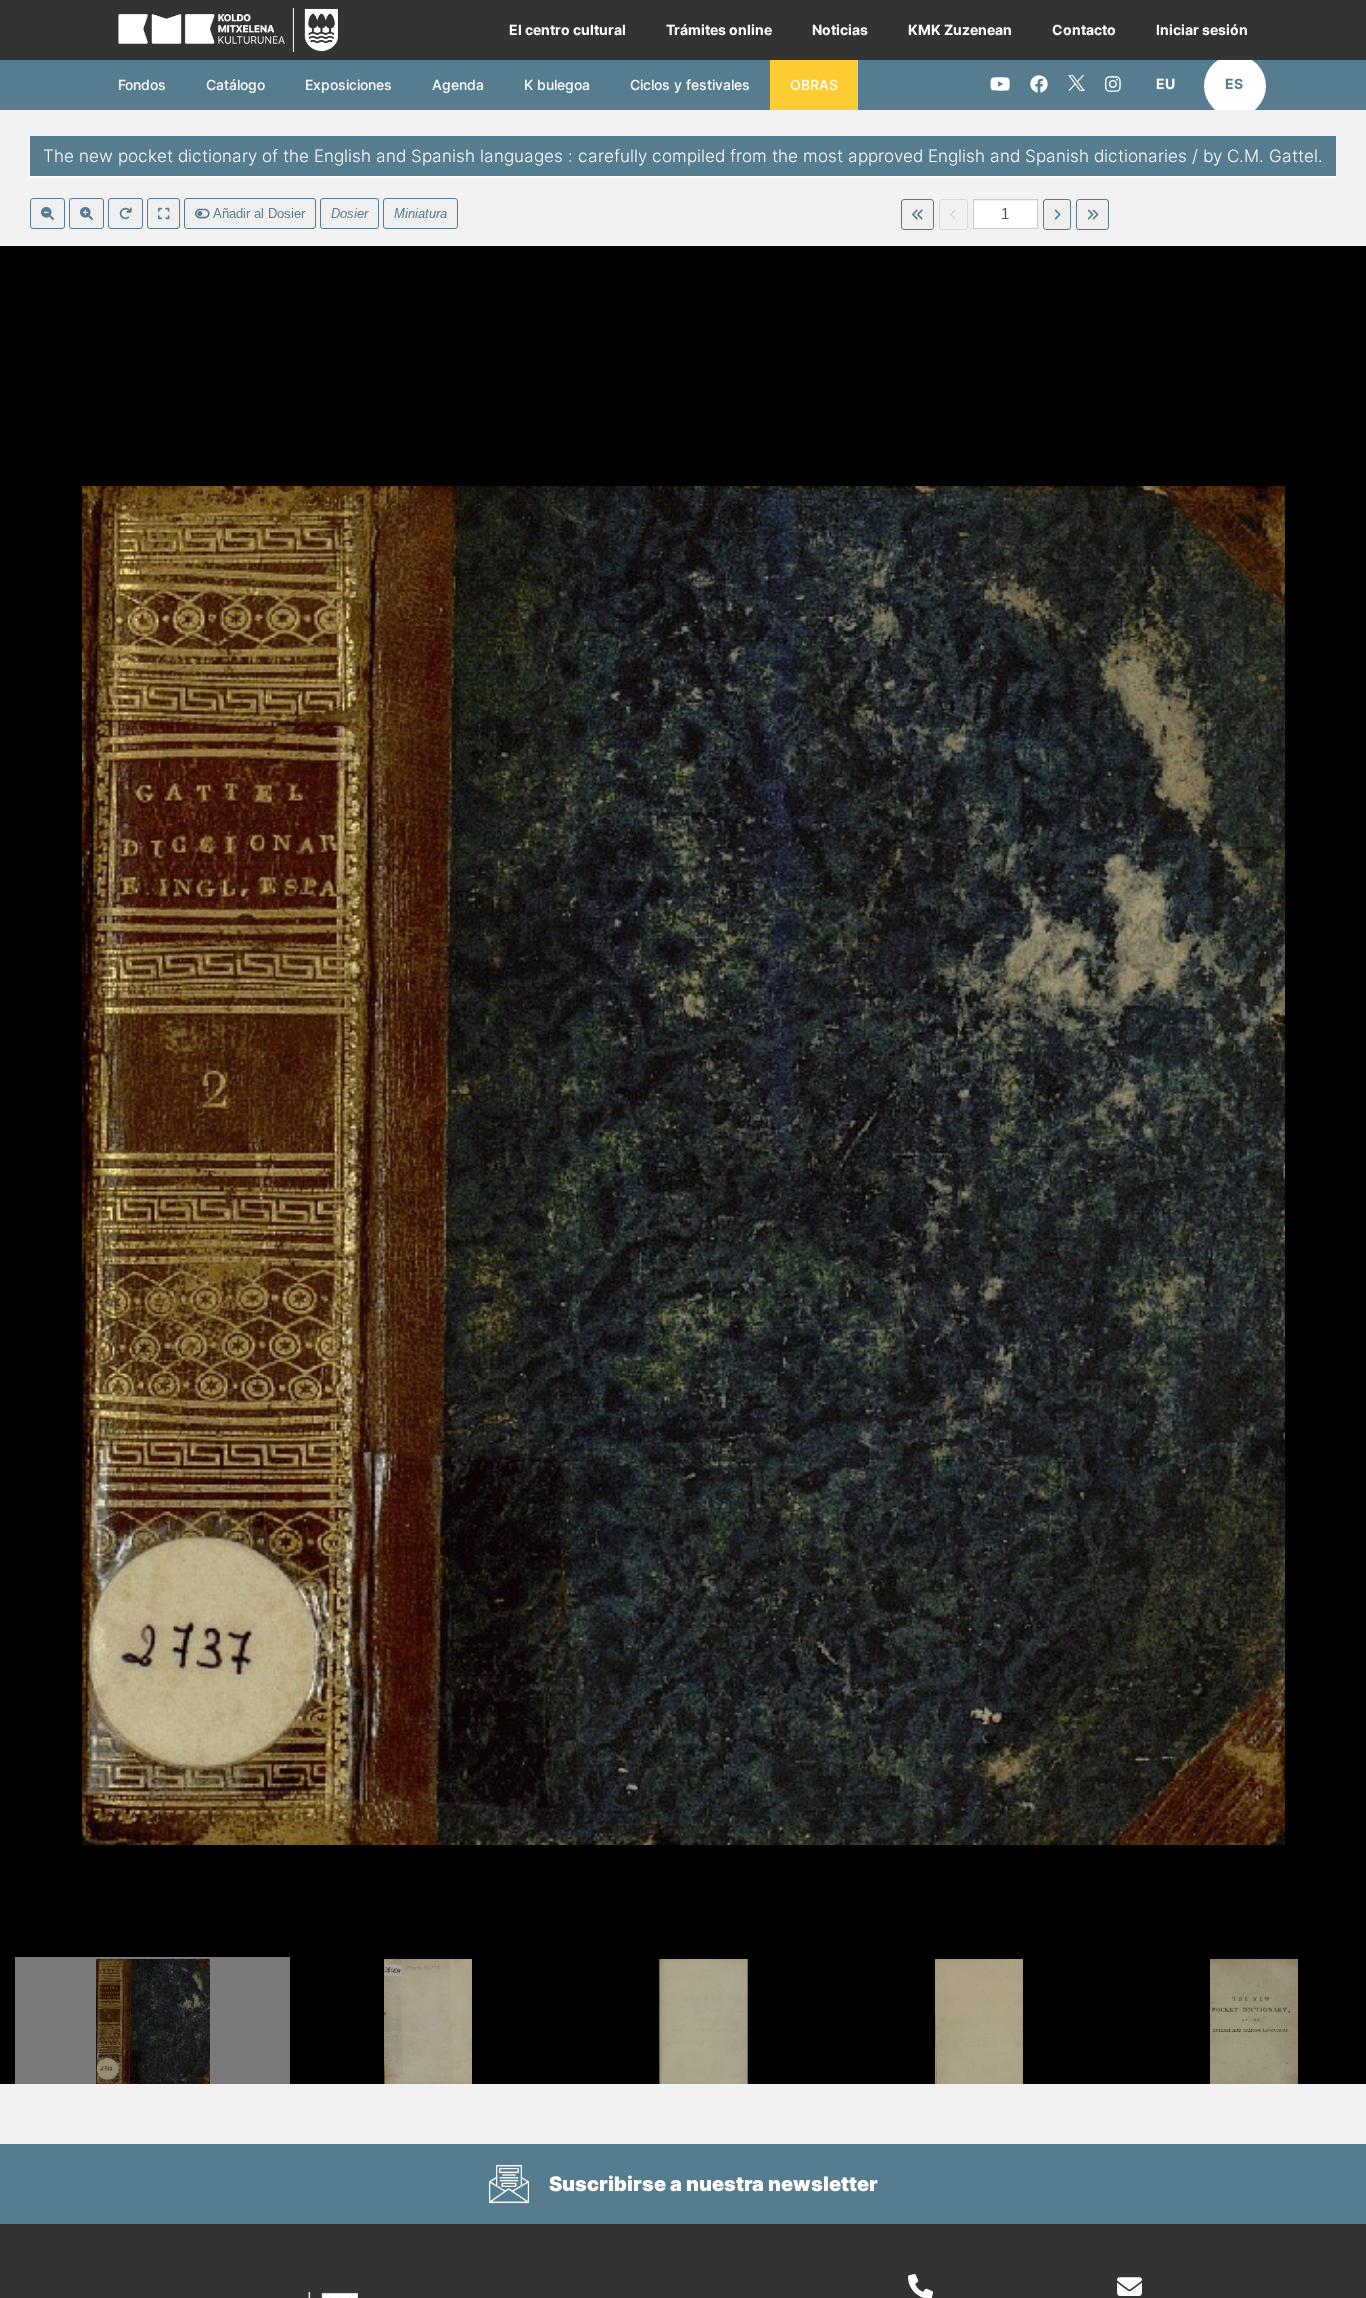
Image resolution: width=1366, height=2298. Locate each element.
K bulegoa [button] (557, 84)
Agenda (458, 84)
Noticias (840, 29)
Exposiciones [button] (348, 84)
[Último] (1092, 215)
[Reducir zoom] (47, 214)
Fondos (142, 84)
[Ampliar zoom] (86, 214)
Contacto (1084, 29)
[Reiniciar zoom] (125, 214)
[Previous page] (953, 215)
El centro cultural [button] (567, 29)
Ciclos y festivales (690, 84)
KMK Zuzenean (960, 29)
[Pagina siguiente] (1057, 215)
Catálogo (235, 84)
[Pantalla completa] (163, 214)
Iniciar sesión (1202, 29)
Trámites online (719, 29)
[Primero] (917, 215)
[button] (1165, 84)
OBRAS (814, 84)
